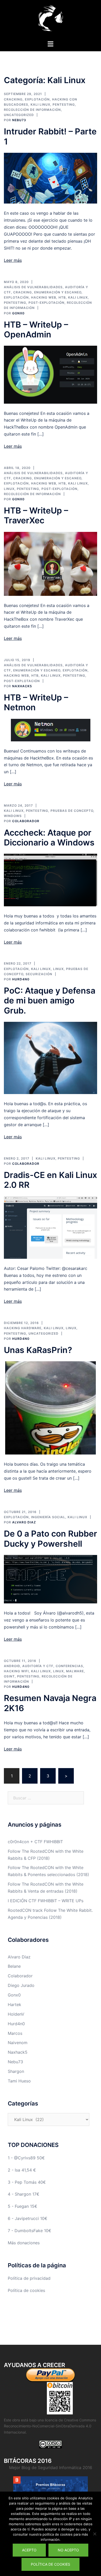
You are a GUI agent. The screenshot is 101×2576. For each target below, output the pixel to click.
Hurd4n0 (21, 979)
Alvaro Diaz (24, 1522)
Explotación (37, 99)
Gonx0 (18, 313)
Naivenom (18, 2043)
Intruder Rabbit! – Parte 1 (50, 136)
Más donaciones (24, 2243)
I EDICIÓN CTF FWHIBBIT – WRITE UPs (46, 1901)
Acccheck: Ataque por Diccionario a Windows (49, 838)
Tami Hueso (19, 2081)
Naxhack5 (22, 686)
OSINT (9, 1676)
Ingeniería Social (48, 1517)
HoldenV (16, 2014)
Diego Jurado (21, 1985)
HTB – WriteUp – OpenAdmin (36, 330)
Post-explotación (46, 303)
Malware (75, 1671)
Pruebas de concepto (72, 811)
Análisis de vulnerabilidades (33, 287)
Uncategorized (19, 115)
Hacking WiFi (16, 1671)
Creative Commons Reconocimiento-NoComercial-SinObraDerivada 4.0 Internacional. (50, 2426)
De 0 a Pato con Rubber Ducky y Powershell (51, 1539)
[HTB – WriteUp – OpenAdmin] (51, 374)
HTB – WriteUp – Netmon (36, 702)
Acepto (29, 2550)
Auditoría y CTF (38, 1666)
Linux (9, 489)
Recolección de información (32, 110)
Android (12, 1666)
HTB (62, 297)
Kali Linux (40, 104)
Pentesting (64, 104)
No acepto (68, 2550)
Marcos (15, 2033)
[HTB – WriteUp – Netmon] (51, 729)
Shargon (16, 2071)
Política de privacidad (29, 2278)
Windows (13, 816)
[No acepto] (95, 2534)
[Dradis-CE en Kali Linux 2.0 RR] (51, 1227)
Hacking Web (44, 297)
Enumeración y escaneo (58, 292)
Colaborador (26, 821)
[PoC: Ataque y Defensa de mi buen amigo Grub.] (51, 1058)
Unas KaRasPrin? (38, 1350)
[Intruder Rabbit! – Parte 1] (51, 178)
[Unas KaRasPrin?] (51, 1408)
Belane (14, 1966)
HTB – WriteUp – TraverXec (36, 515)
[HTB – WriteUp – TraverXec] (51, 563)
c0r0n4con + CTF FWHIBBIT (35, 1842)
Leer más (13, 260)
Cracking (13, 99)
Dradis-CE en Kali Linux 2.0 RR (51, 1180)
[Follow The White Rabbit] (51, 20)
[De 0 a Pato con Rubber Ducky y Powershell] (51, 1579)
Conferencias (69, 1666)
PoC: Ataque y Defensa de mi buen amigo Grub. (50, 1001)
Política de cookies (26, 2290)
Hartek (15, 2005)
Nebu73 (19, 120)
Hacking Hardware (23, 1328)
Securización (39, 974)
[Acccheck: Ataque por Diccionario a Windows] (51, 880)
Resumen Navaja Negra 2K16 (50, 1703)
